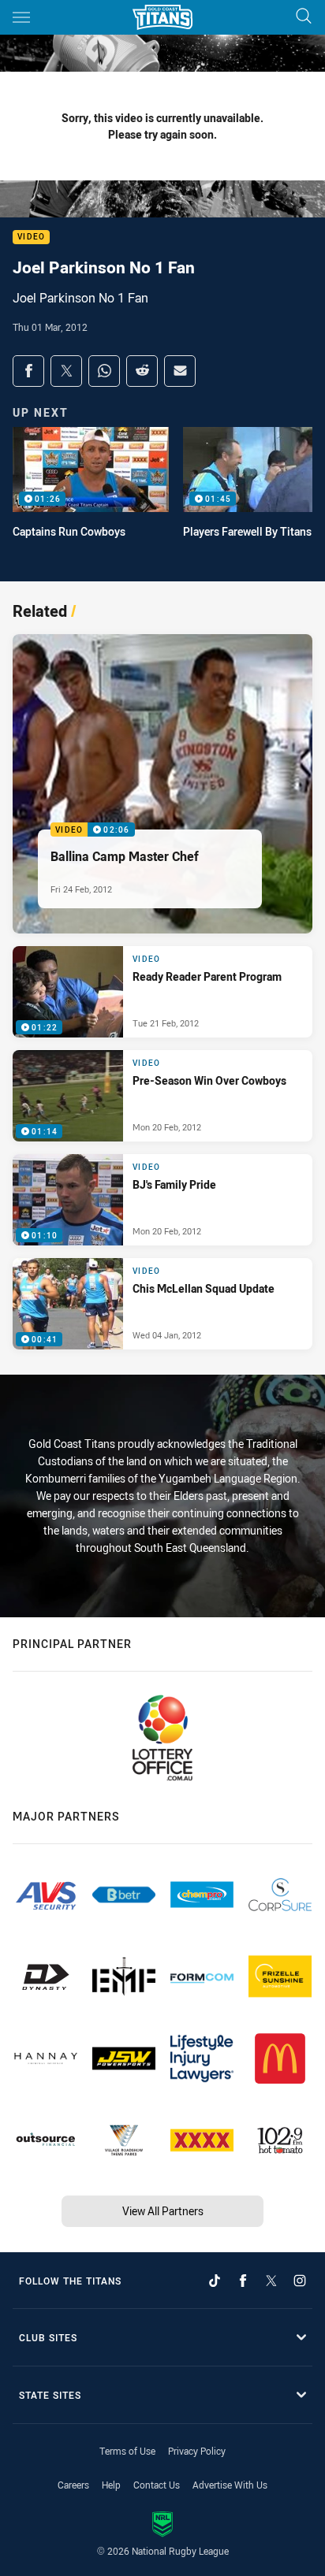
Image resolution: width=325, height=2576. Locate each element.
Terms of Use (127, 2451)
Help (111, 2485)
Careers (73, 2485)
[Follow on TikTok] (215, 2281)
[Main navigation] (21, 17)
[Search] (304, 17)
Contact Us (157, 2485)
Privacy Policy (197, 2451)
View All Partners (163, 2211)
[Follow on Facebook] (243, 2281)
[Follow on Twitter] (271, 2281)
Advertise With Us (230, 2485)
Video (31, 238)
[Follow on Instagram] (300, 2281)
